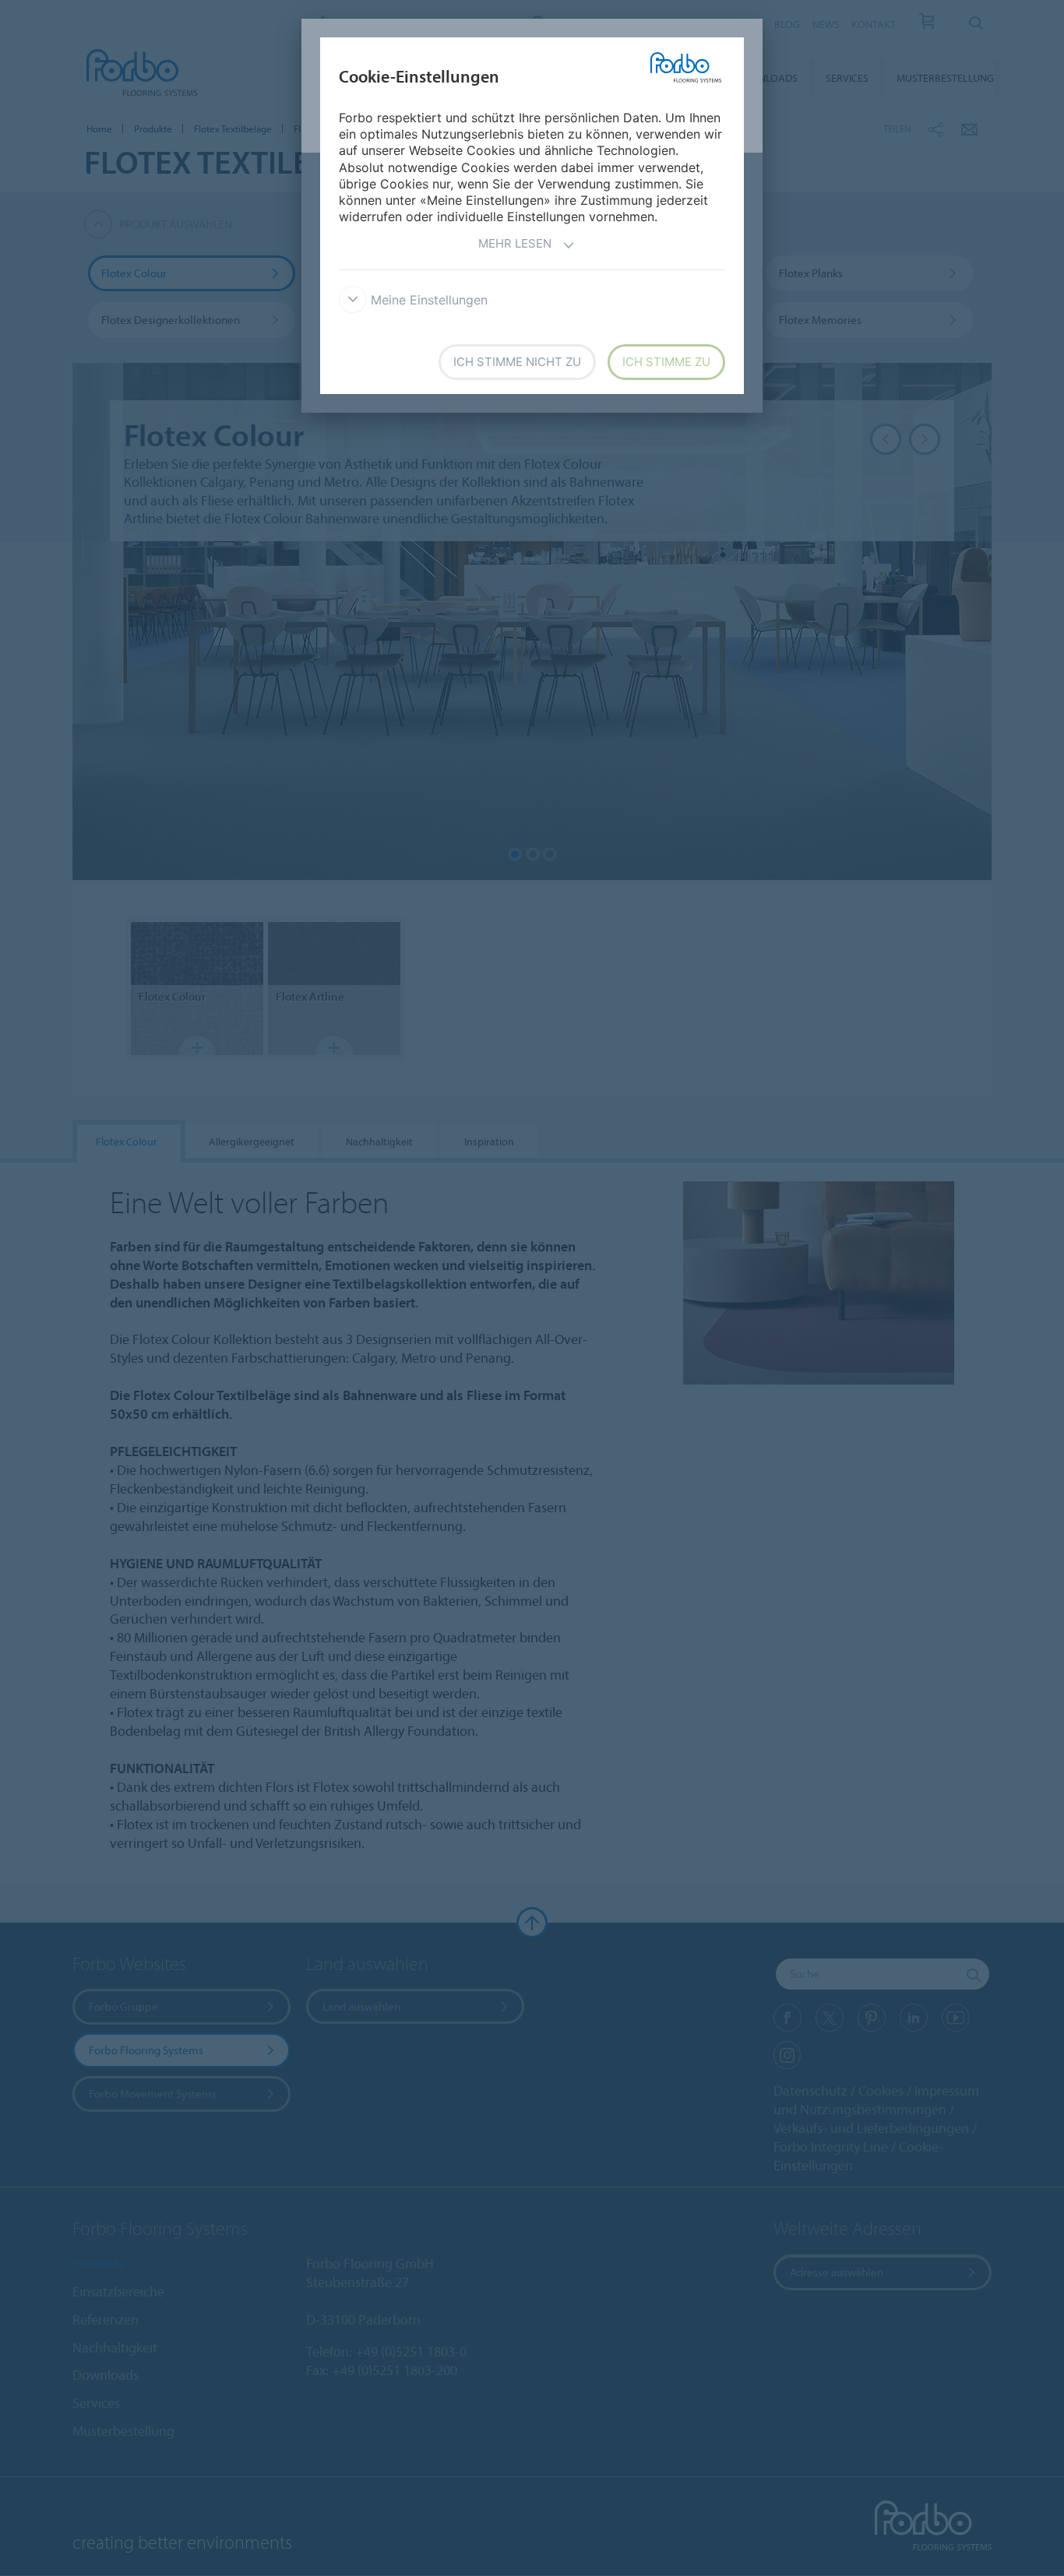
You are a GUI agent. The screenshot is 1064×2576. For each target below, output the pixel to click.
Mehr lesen (515, 243)
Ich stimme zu (666, 362)
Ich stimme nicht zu (517, 362)
